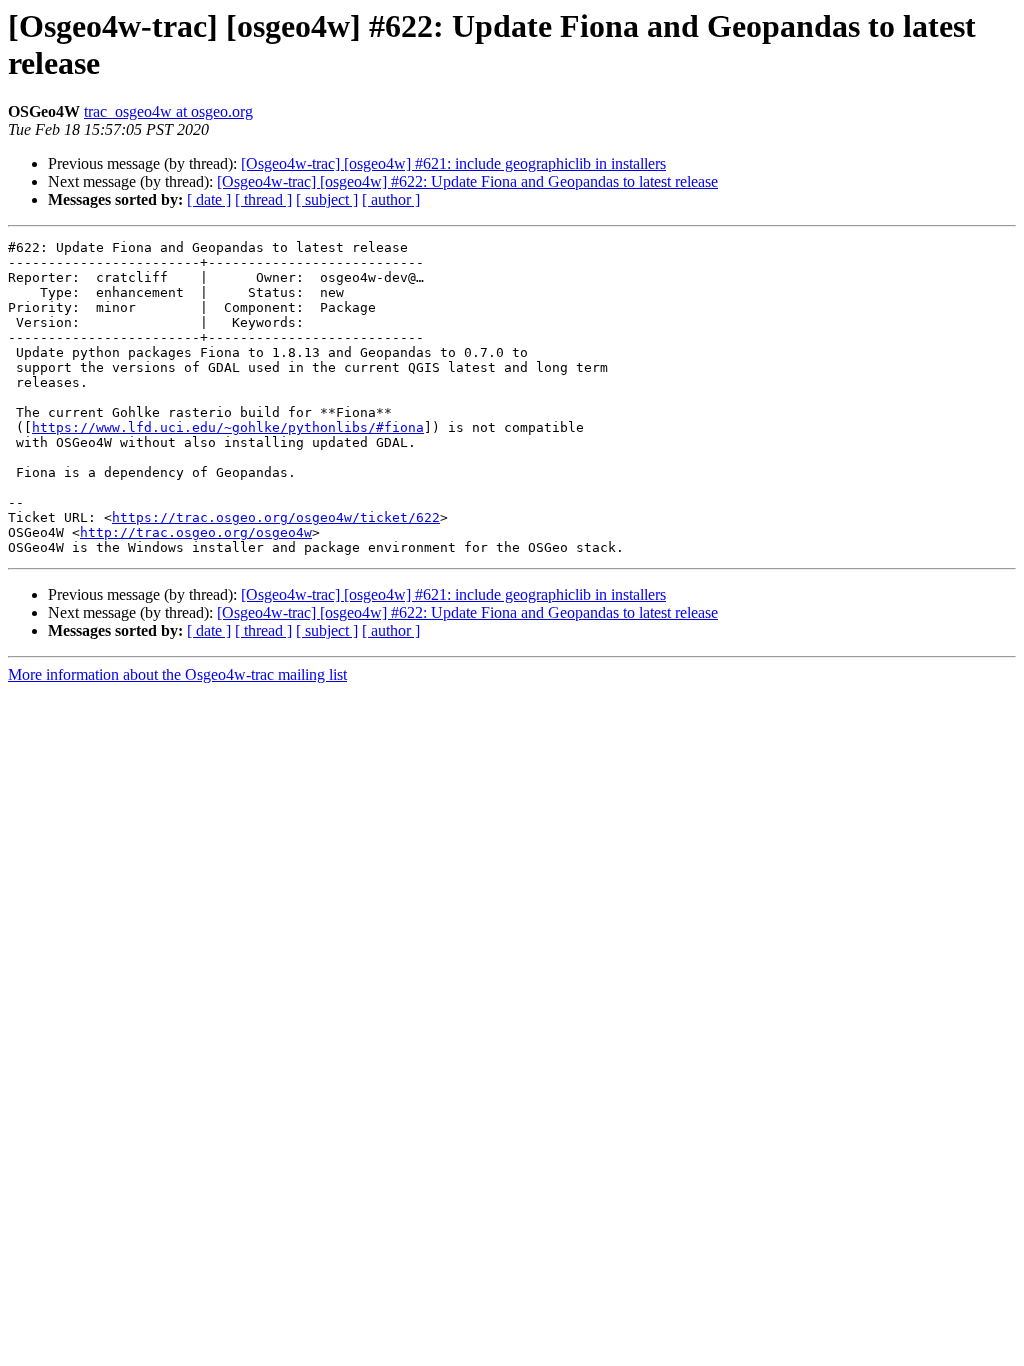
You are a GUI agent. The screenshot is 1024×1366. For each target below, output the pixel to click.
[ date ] (209, 199)
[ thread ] (263, 199)
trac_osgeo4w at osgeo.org (168, 111)
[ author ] (391, 199)
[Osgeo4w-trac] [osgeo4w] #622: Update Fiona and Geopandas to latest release (467, 181)
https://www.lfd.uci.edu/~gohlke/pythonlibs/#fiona (228, 427)
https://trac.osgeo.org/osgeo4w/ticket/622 (276, 517)
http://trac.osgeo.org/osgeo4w (196, 532)
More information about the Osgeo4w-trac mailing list (177, 674)
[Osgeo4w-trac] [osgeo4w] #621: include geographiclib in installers (453, 163)
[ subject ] (327, 199)
